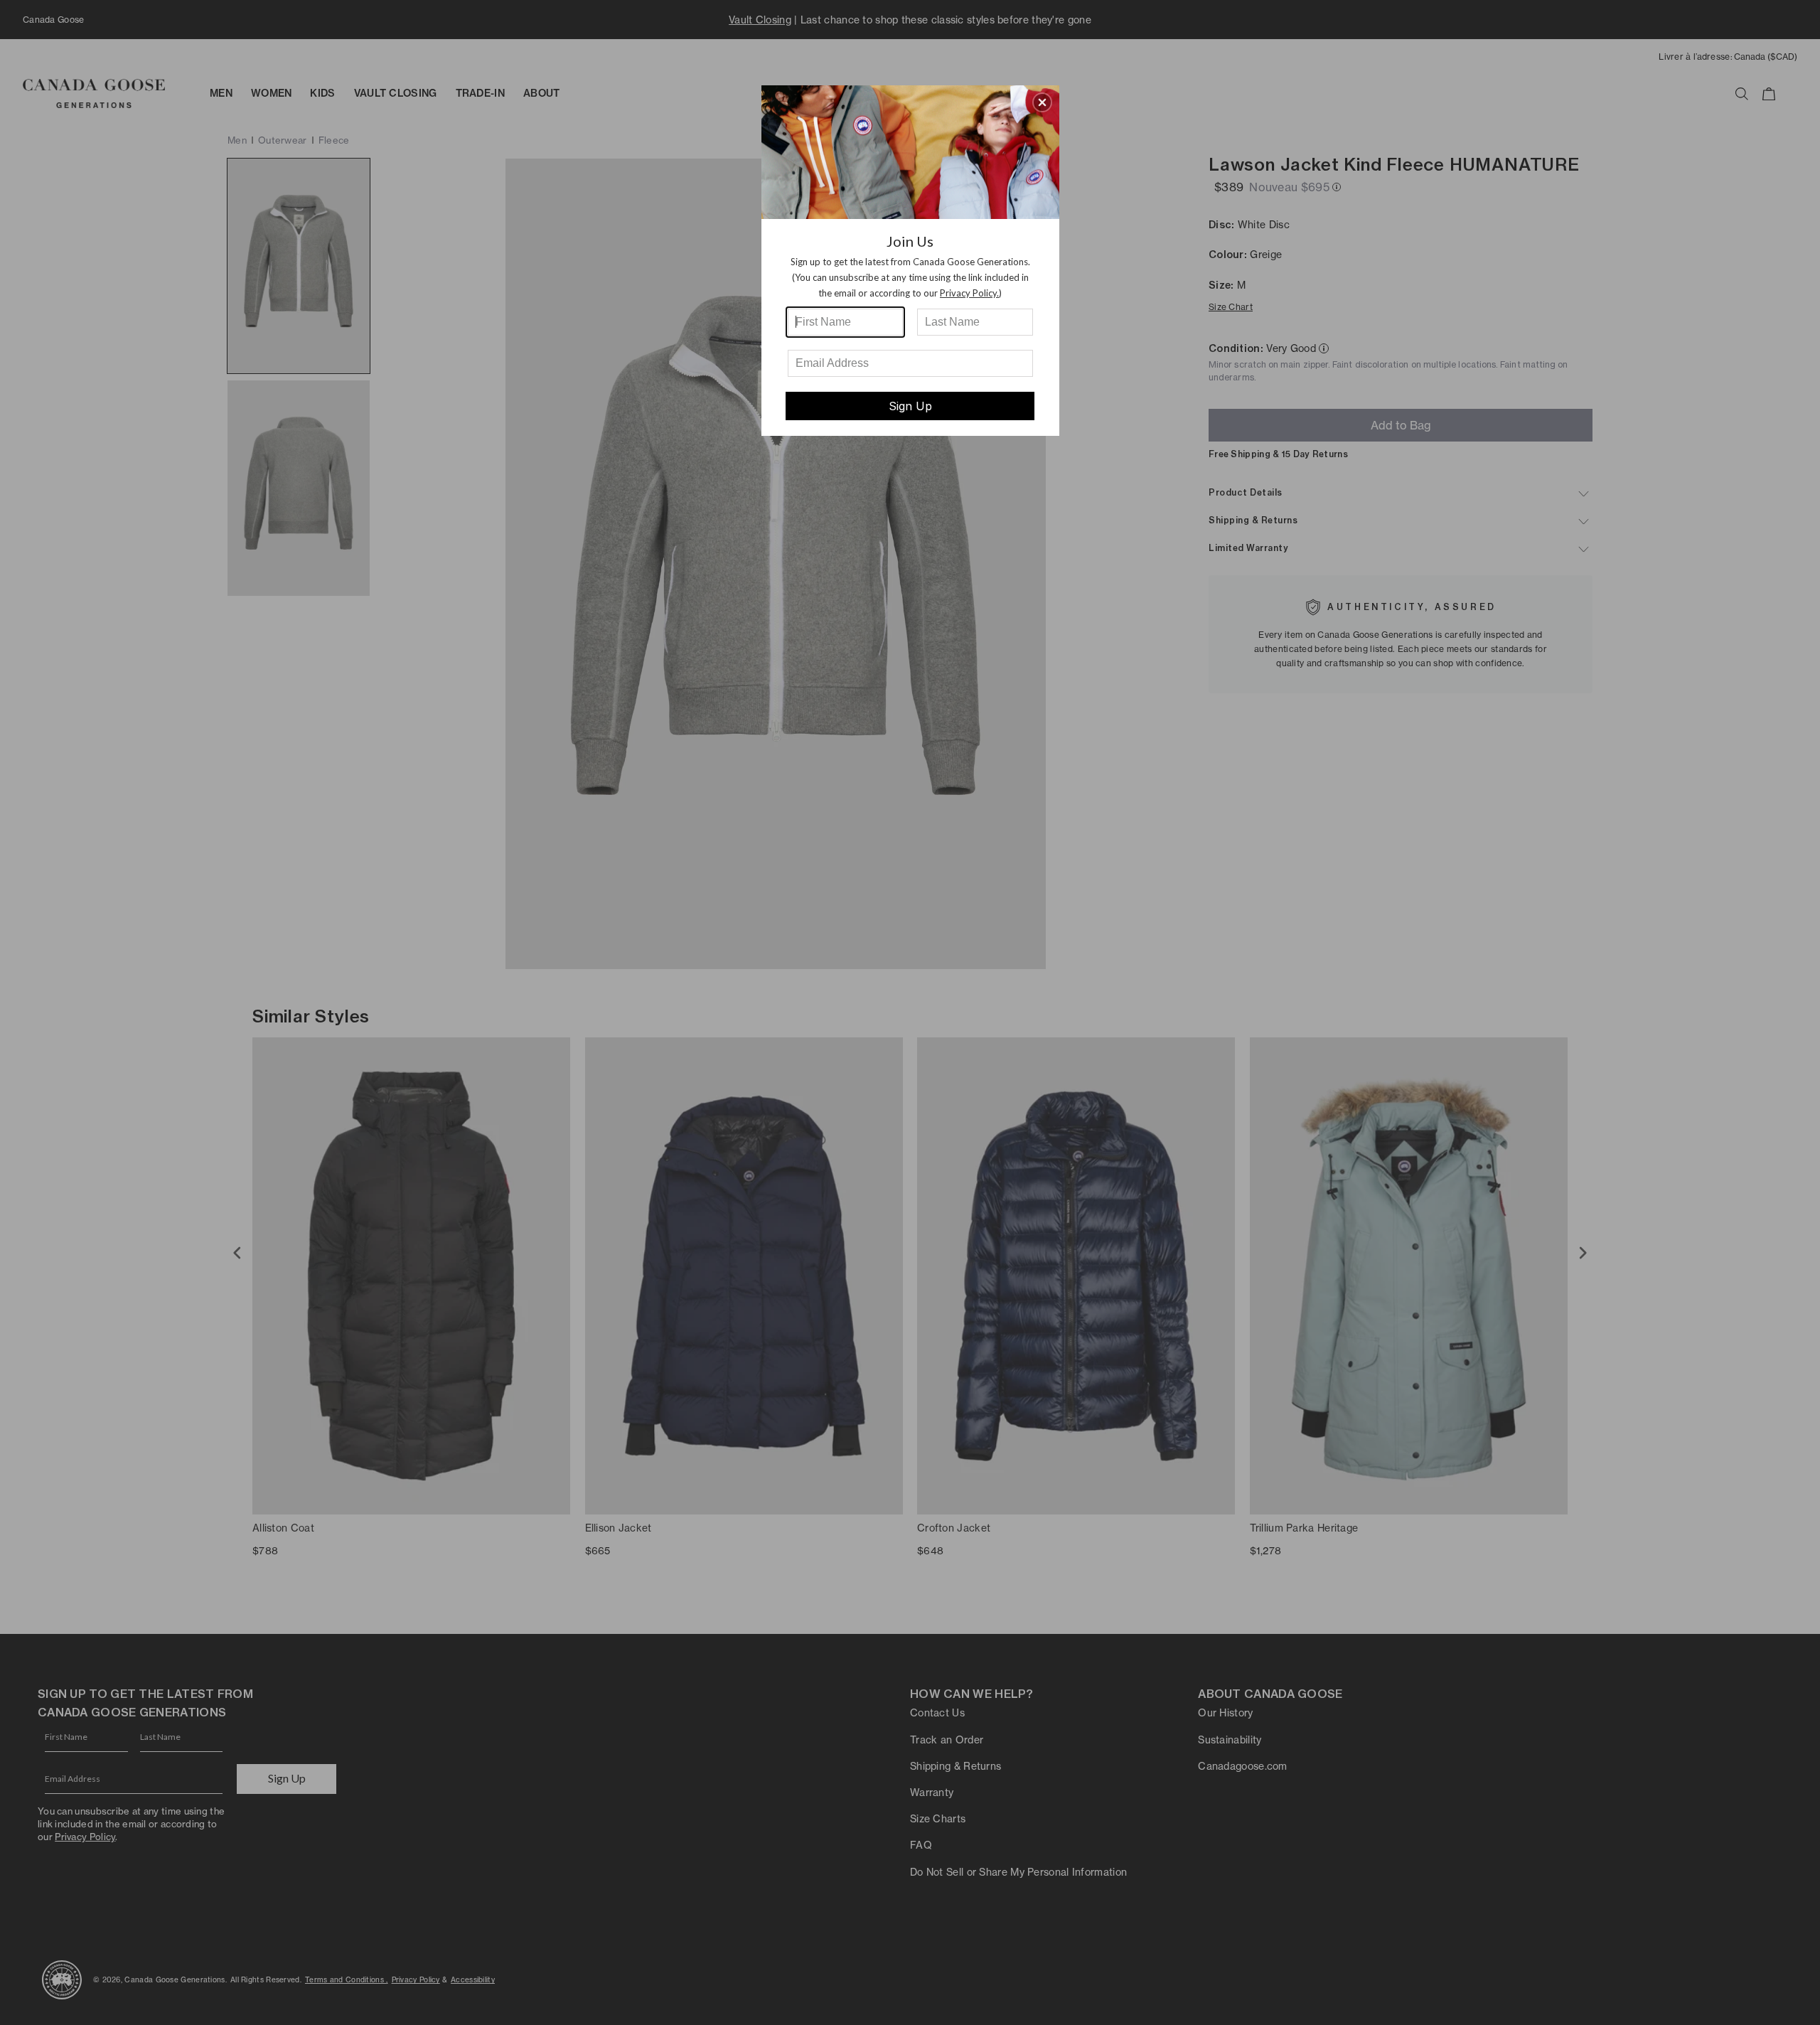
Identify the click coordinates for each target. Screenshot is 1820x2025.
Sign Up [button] (910, 406)
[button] (1042, 102)
